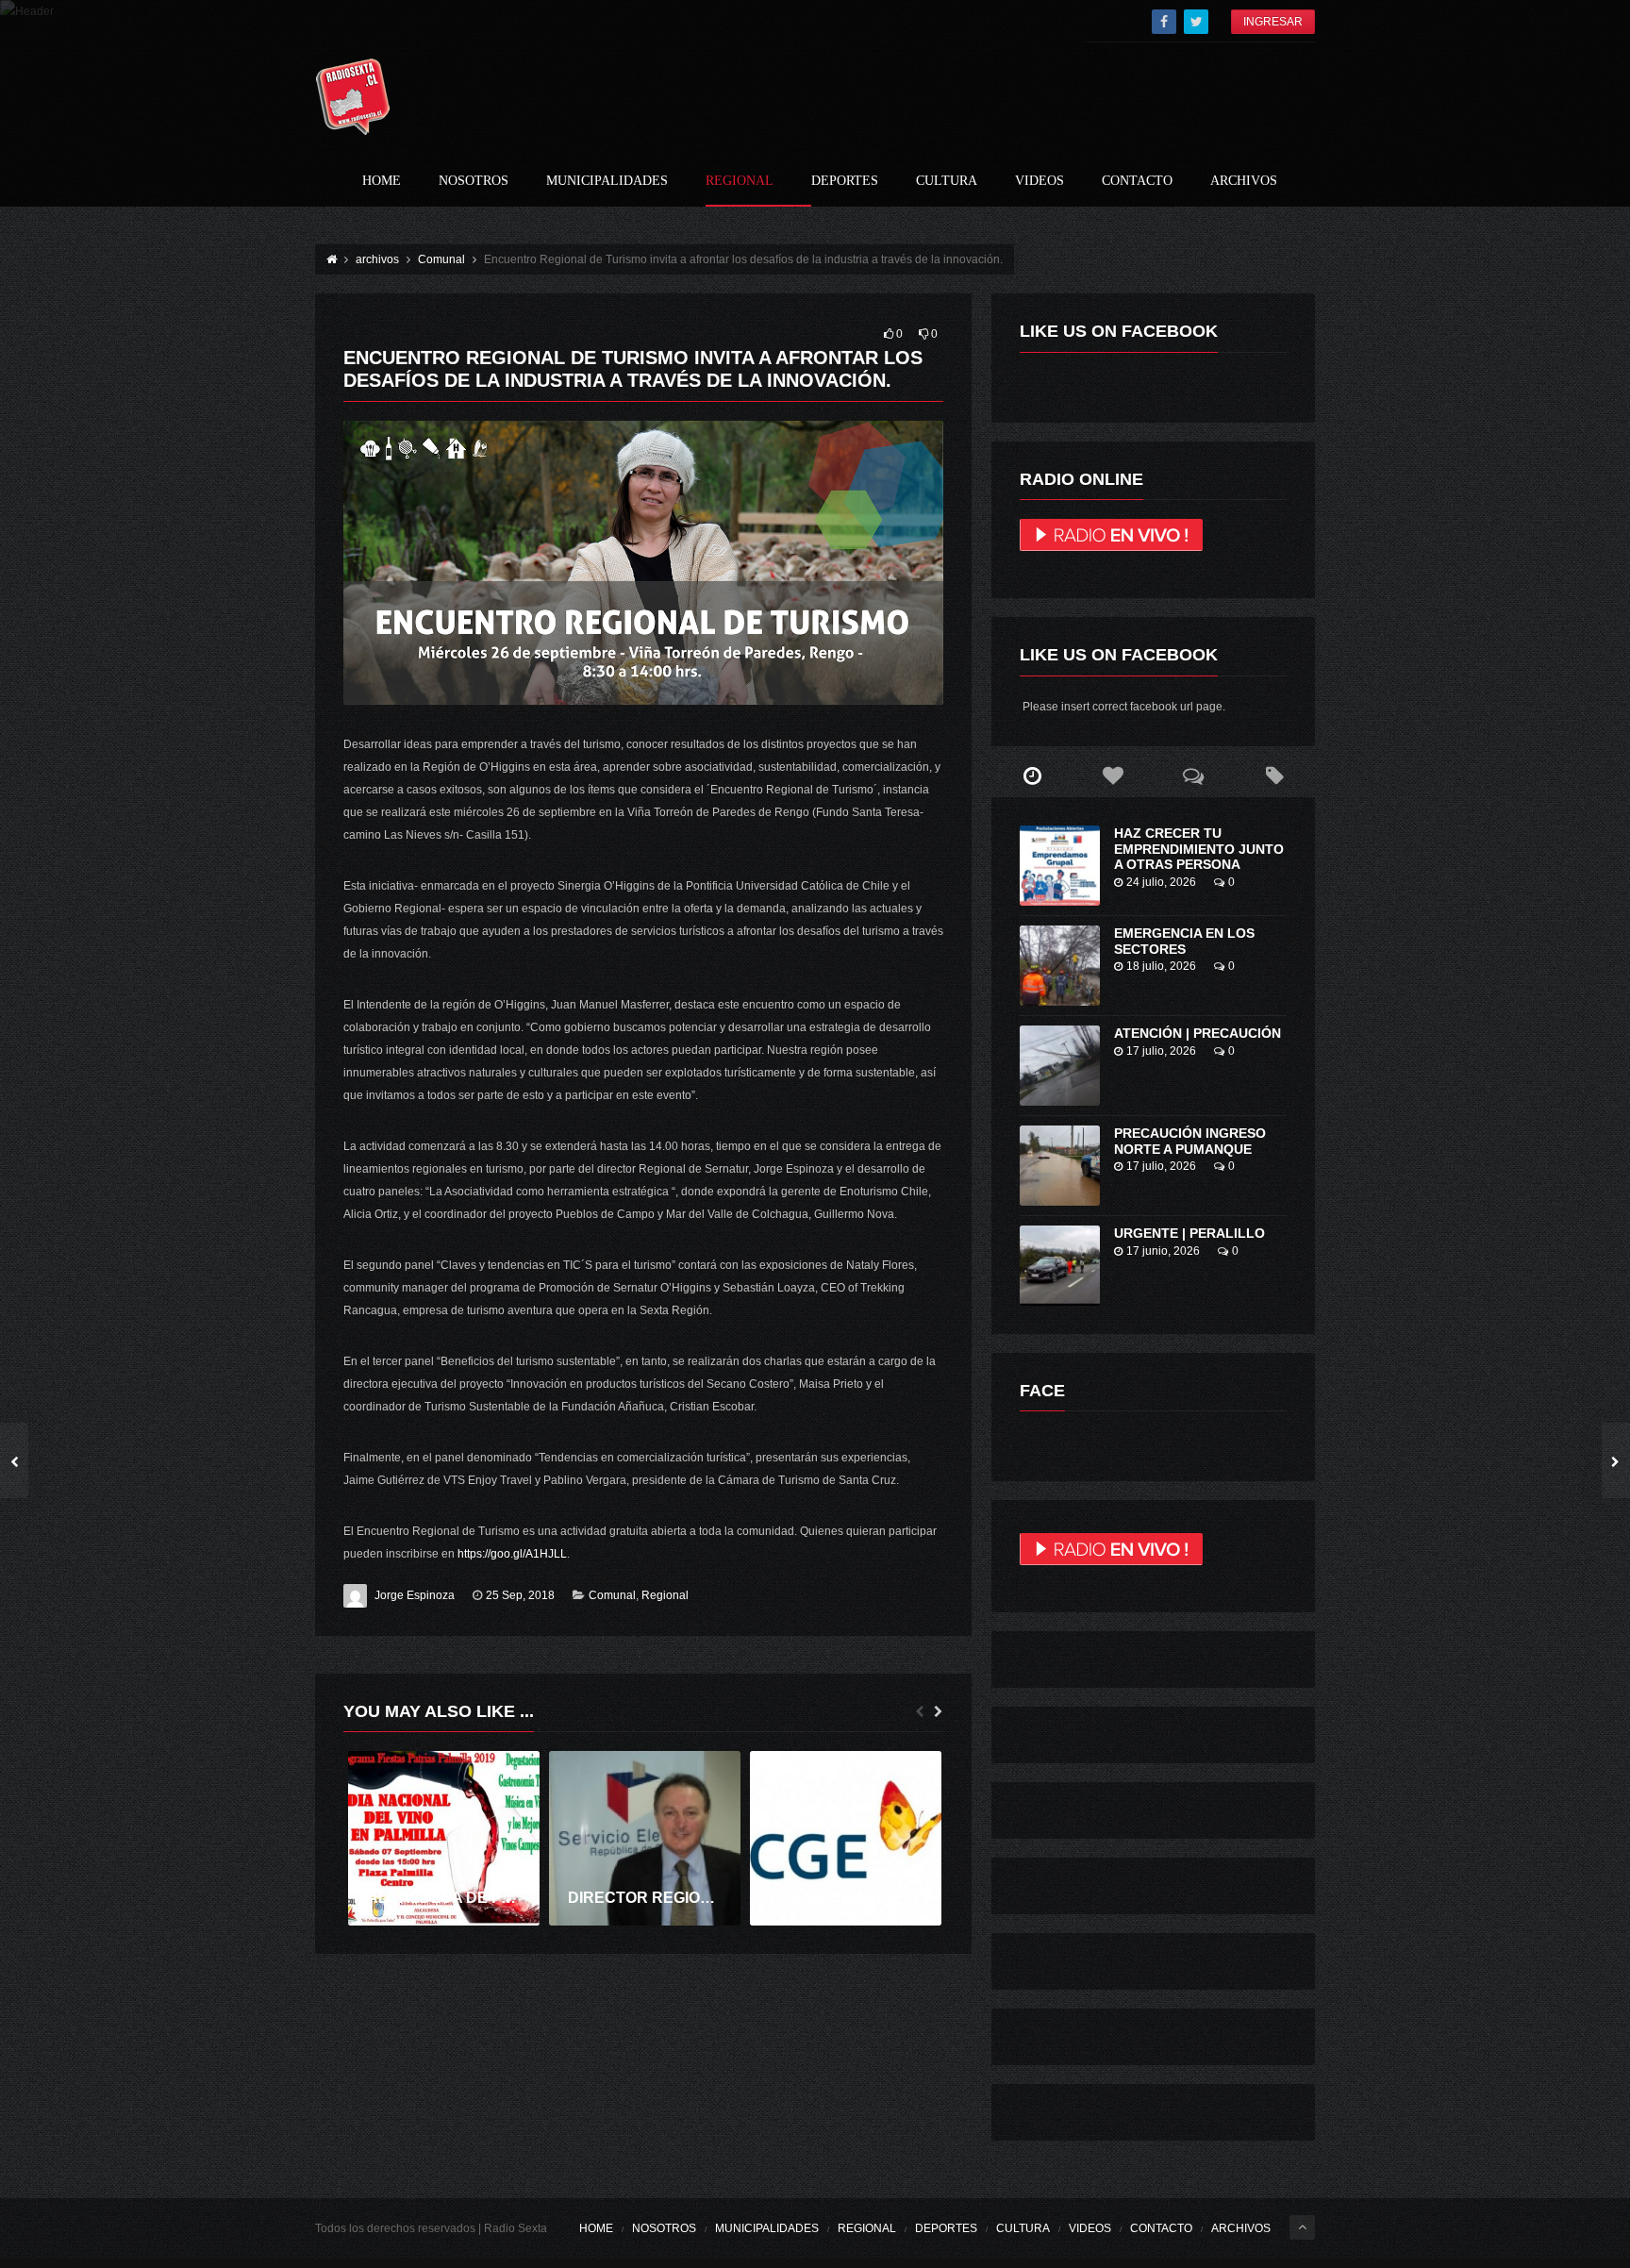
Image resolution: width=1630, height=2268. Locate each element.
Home (382, 181)
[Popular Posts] (1113, 776)
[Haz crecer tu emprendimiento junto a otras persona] (1060, 866)
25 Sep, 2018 (520, 1595)
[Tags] (1274, 776)
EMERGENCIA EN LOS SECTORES (1184, 941)
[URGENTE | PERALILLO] (1060, 1266)
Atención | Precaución (1198, 1033)
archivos (1244, 181)
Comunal (612, 1595)
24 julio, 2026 (1161, 882)
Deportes (845, 181)
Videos (1040, 181)
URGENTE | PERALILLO (1189, 1233)
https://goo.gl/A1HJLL (512, 1554)
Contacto (1137, 181)
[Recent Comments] (1194, 776)
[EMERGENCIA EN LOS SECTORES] (1060, 966)
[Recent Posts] (1032, 776)
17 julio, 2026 (1161, 1051)
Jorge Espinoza (415, 1595)
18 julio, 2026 (1161, 966)
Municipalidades (607, 181)
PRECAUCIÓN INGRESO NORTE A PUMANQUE (1190, 1141)
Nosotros (474, 181)
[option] (444, 1838)
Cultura (947, 181)
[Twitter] (1196, 22)
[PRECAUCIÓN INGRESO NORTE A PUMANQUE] (1060, 1166)
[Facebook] (1164, 22)
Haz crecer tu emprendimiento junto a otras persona (1199, 849)
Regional (740, 181)
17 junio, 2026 (1163, 1251)
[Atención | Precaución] (1060, 1066)
